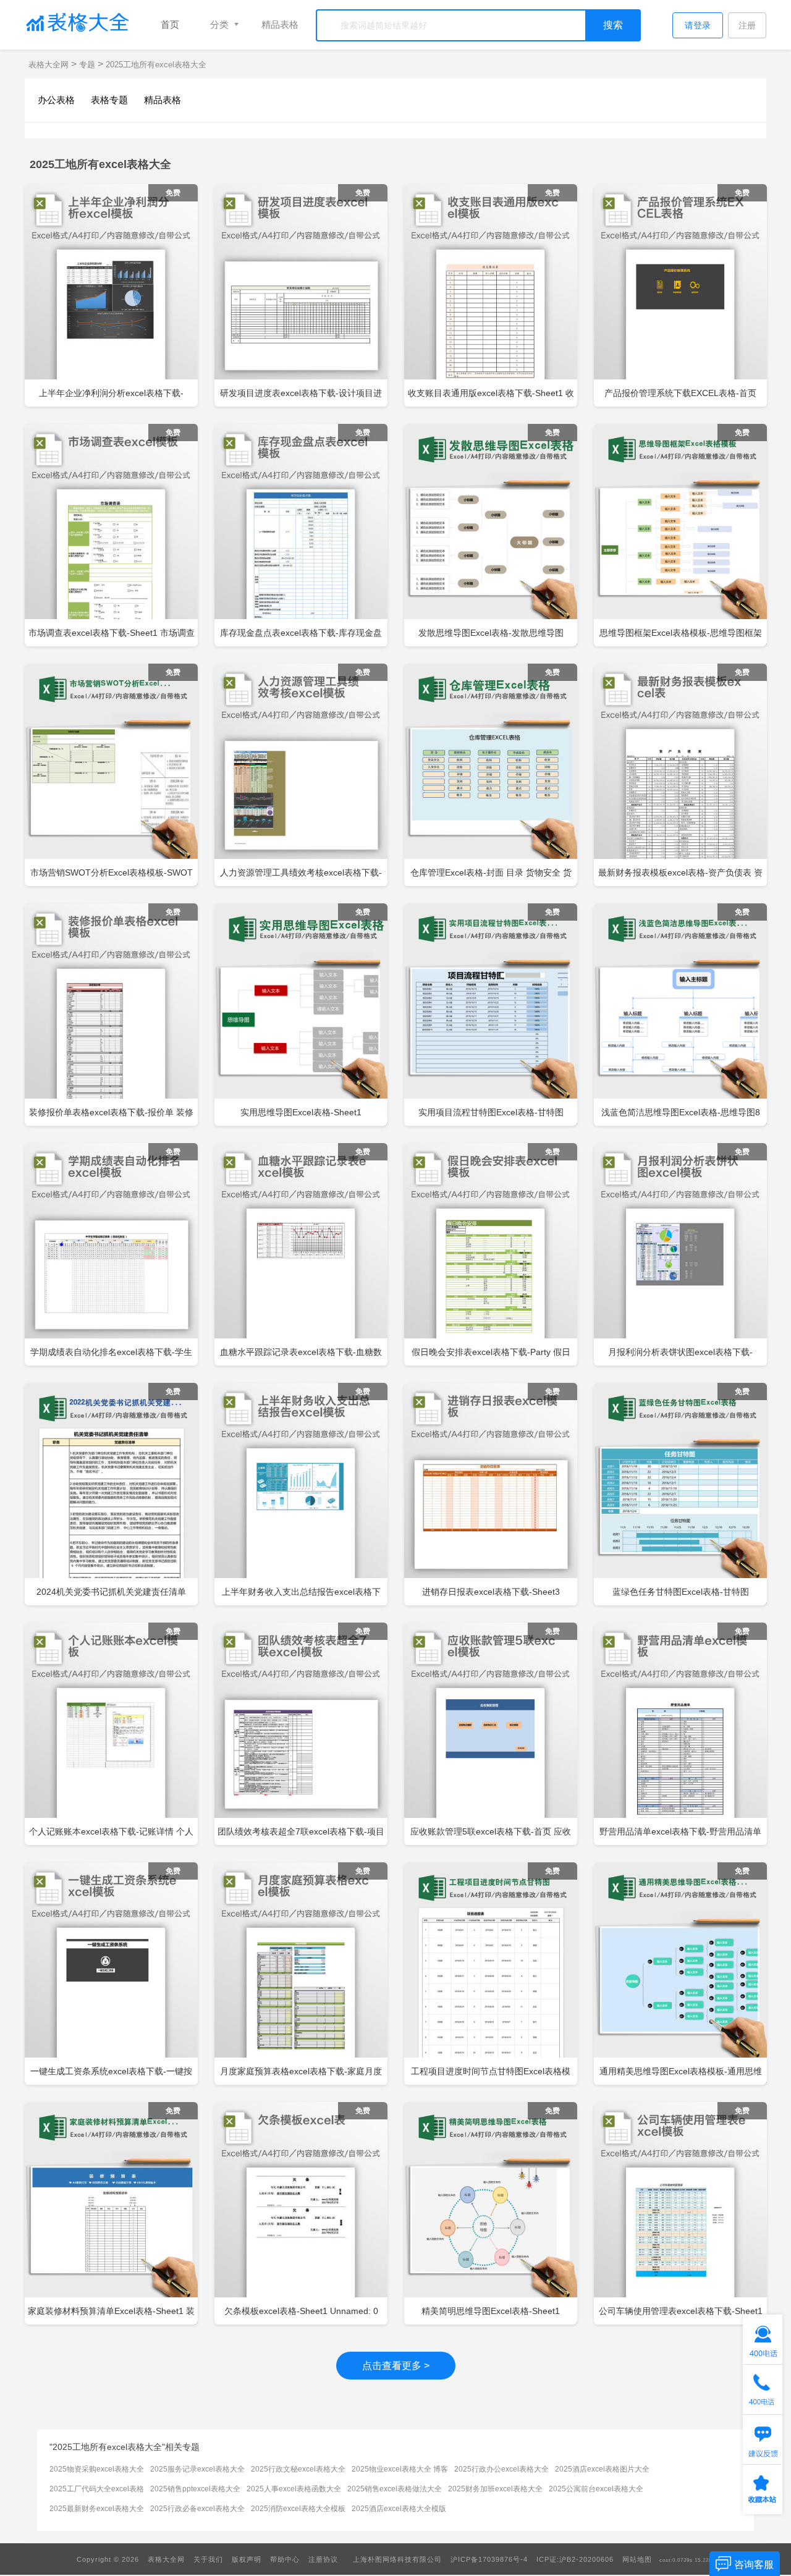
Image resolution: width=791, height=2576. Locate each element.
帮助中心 (285, 2559)
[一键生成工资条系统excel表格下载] (111, 1974)
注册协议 (323, 2559)
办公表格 (56, 100)
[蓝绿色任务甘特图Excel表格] (680, 1497)
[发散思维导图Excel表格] (491, 538)
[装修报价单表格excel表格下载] (111, 1015)
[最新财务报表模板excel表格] (680, 775)
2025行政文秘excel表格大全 (298, 2469)
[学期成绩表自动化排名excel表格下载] (111, 1254)
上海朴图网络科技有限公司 (397, 2559)
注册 (747, 25)
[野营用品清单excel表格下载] (680, 1734)
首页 (170, 24)
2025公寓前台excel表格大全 (596, 2489)
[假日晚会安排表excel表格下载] (491, 1254)
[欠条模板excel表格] (301, 2213)
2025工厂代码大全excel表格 (97, 2489)
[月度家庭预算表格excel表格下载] (301, 1974)
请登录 (698, 25)
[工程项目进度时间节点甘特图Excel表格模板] (491, 1976)
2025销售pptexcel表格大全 (195, 2489)
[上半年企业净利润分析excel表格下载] (111, 295)
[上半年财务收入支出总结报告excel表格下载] (301, 1494)
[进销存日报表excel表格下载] (491, 1494)
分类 (219, 24)
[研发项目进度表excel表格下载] (301, 295)
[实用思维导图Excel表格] (301, 1017)
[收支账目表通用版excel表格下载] (491, 295)
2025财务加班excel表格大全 (495, 2489)
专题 (87, 65)
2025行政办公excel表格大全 (501, 2469)
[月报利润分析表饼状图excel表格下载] (680, 1254)
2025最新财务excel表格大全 (97, 2509)
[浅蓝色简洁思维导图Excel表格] (680, 1017)
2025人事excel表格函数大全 (294, 2489)
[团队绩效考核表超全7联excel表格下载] (301, 1734)
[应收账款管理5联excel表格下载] (491, 1734)
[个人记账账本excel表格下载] (111, 1734)
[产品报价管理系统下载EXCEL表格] (680, 295)
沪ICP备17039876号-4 (489, 2559)
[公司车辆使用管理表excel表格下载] (680, 2213)
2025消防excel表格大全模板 (298, 2509)
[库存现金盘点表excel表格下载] (301, 535)
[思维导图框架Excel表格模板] (680, 538)
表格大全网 (50, 65)
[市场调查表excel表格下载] (111, 535)
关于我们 (208, 2559)
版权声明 (247, 2559)
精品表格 (280, 24)
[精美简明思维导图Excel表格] (491, 2216)
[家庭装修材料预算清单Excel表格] (111, 2216)
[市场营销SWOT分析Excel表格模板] (111, 777)
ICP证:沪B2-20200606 (575, 2559)
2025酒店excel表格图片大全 (602, 2469)
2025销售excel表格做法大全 (395, 2489)
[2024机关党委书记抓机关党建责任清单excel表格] (111, 1497)
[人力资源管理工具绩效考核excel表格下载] (301, 775)
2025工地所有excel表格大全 (156, 65)
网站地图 (637, 2559)
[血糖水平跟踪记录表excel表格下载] (301, 1254)
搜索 (613, 25)
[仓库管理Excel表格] (491, 777)
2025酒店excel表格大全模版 (399, 2509)
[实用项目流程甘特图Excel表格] (491, 1017)
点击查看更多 (396, 2366)
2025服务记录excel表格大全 (197, 2469)
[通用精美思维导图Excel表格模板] (680, 1976)
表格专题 (109, 100)
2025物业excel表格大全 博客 (400, 2469)
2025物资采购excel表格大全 (97, 2469)
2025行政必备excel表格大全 (197, 2509)
